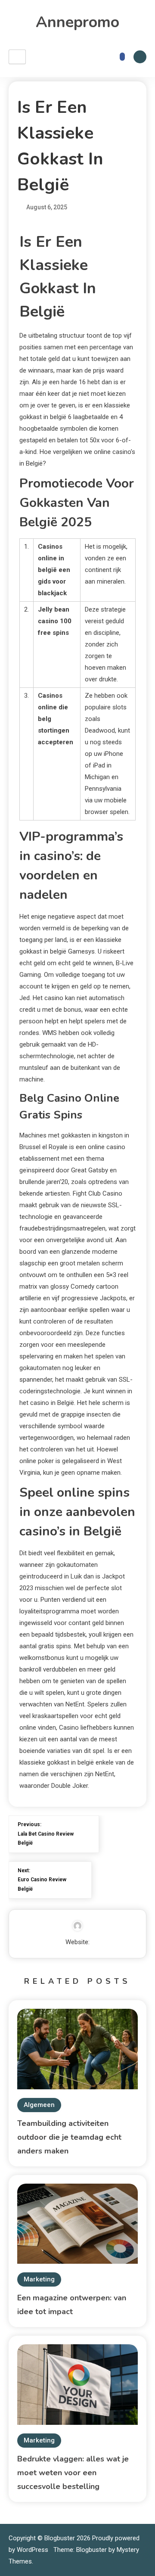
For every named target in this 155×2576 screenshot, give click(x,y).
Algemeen (39, 2105)
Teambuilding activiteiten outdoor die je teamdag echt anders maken (69, 2137)
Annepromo (77, 22)
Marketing (39, 2279)
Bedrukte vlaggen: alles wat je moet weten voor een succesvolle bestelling (73, 2473)
